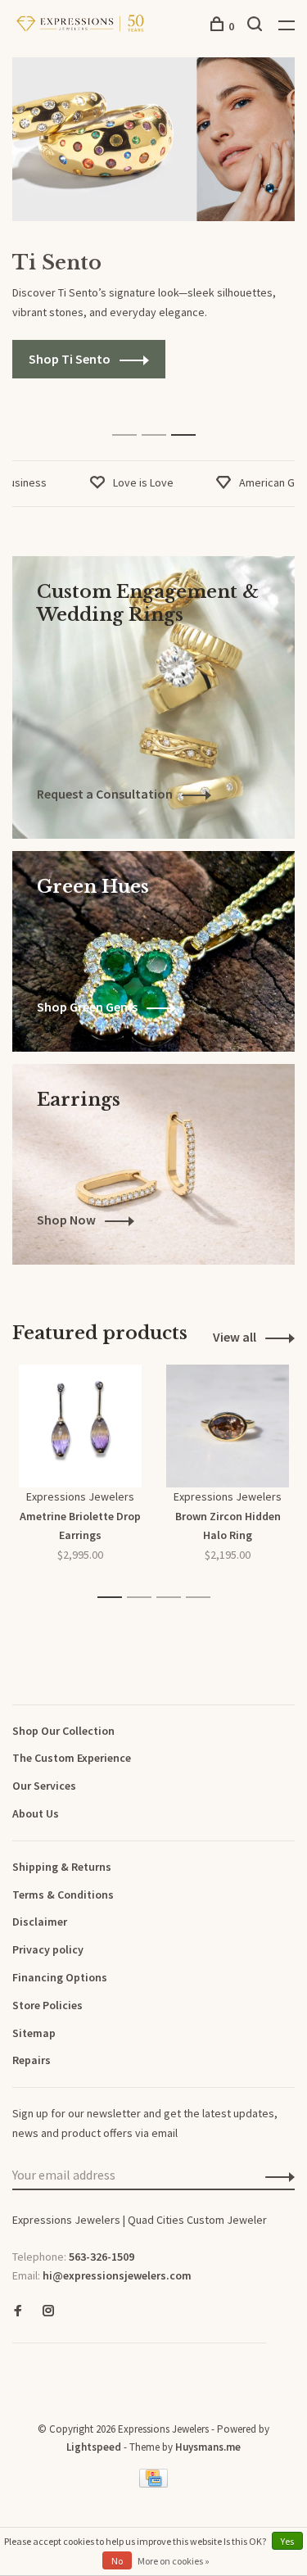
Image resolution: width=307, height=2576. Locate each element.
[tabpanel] (153, 218)
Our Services (44, 1786)
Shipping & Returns (62, 1867)
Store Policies (47, 2005)
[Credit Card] (154, 2483)
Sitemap (34, 2033)
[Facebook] (18, 2311)
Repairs (32, 2060)
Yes (287, 2541)
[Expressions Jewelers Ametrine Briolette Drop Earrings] (80, 1426)
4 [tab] (203, 1598)
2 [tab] (158, 417)
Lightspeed (94, 2447)
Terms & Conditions (63, 1895)
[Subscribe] (275, 2176)
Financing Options (60, 1977)
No (117, 2561)
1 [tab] (129, 417)
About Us (36, 1813)
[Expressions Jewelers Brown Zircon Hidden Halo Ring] (228, 1426)
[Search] (257, 26)
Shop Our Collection (63, 1731)
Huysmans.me (208, 2447)
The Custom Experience (72, 1758)
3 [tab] (188, 417)
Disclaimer (40, 1922)
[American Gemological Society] (16, 2369)
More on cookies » (174, 2561)
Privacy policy (48, 1949)
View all (235, 1337)
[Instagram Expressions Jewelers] (48, 2311)
